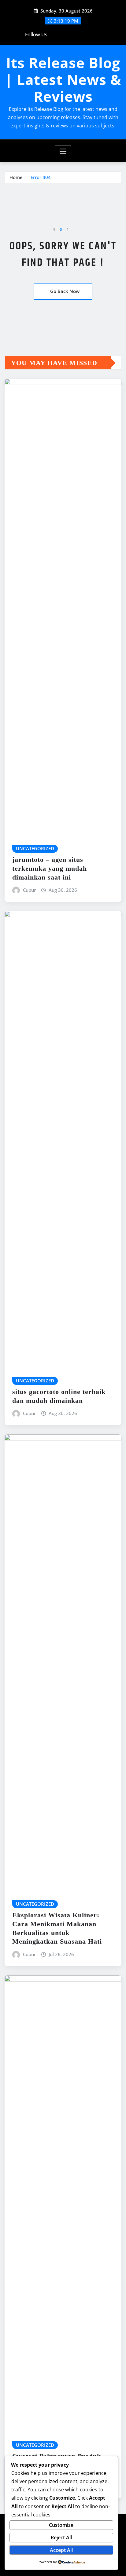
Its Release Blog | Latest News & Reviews (63, 79)
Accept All (61, 2550)
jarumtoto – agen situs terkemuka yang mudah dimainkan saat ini (50, 868)
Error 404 (41, 177)
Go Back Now (65, 291)
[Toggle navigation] (63, 151)
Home (16, 177)
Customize (61, 2525)
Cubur (29, 890)
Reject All (61, 2538)
